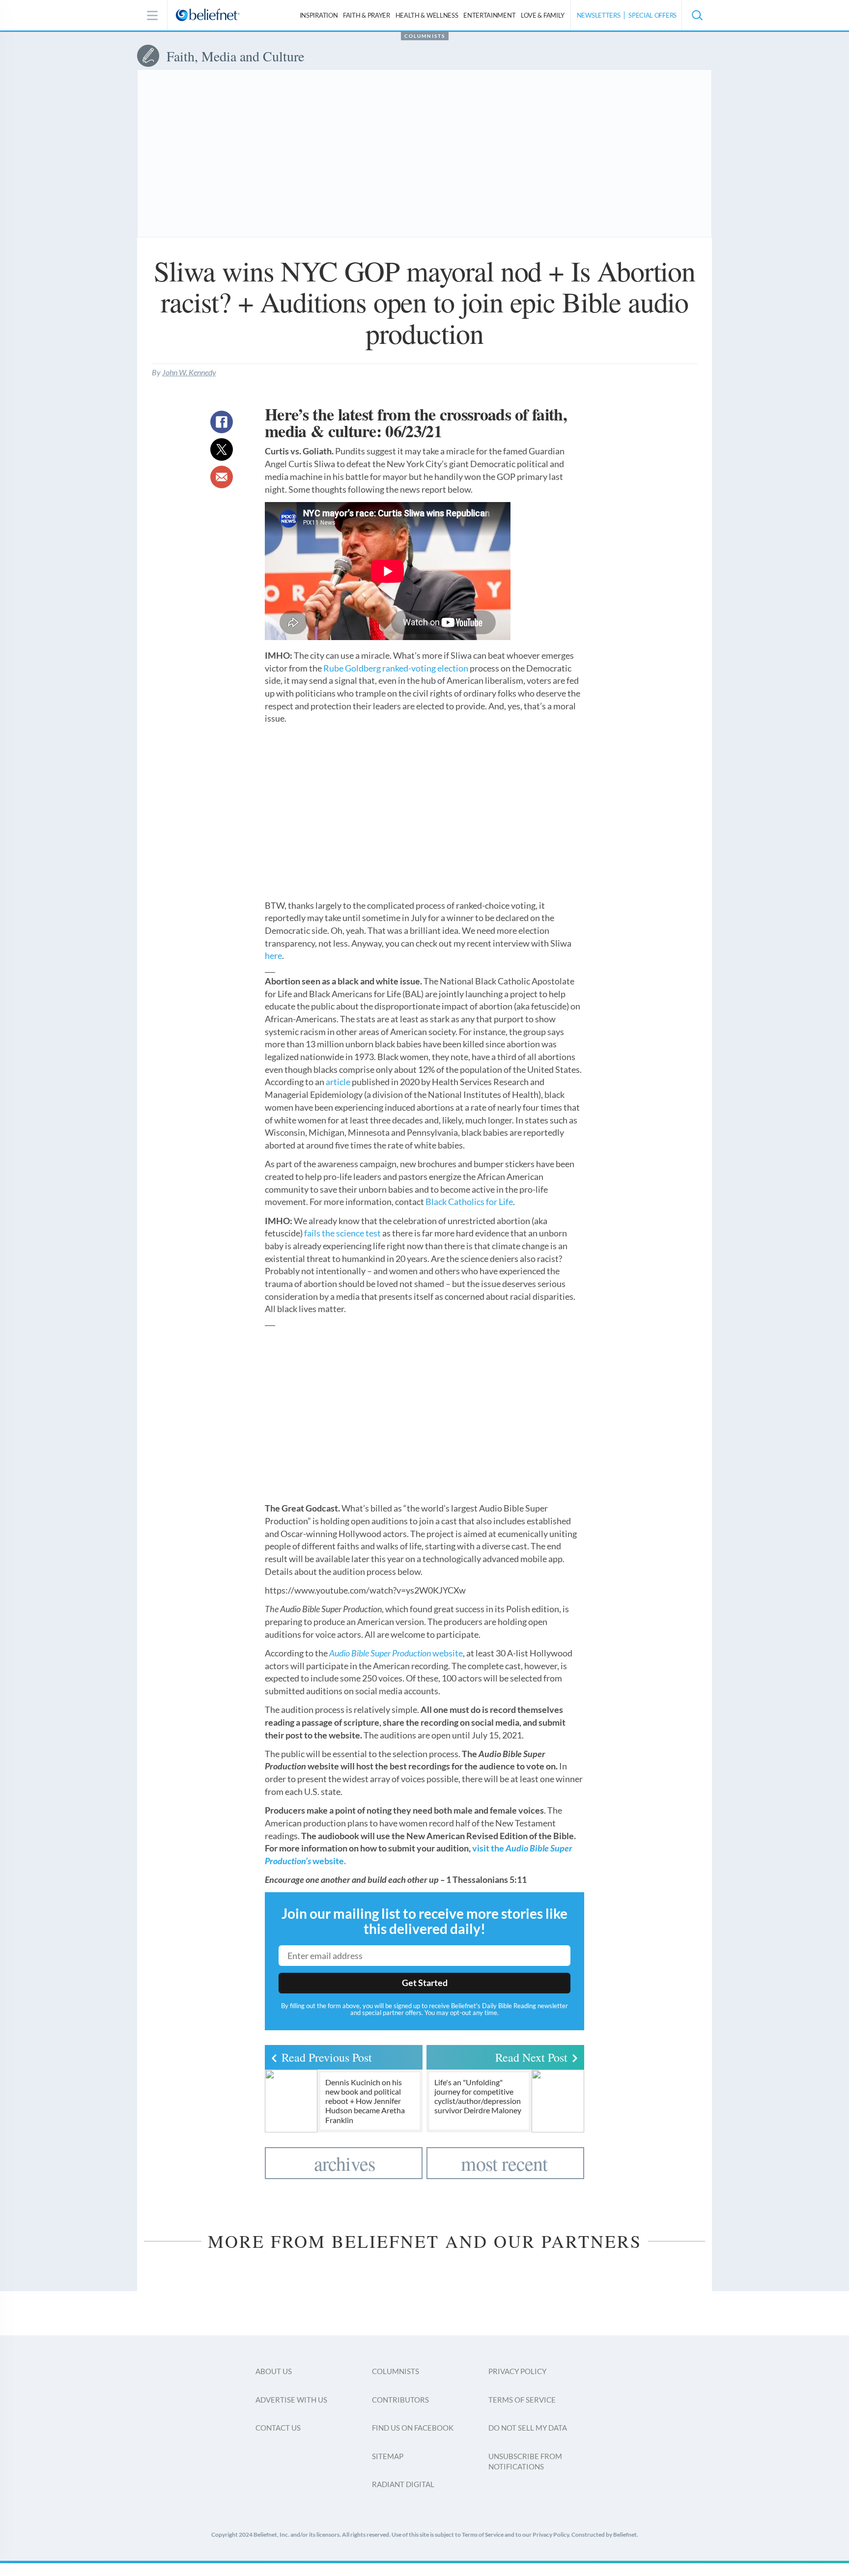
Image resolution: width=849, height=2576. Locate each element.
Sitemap (388, 2456)
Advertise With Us (291, 2400)
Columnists (425, 36)
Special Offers (652, 15)
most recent (504, 2163)
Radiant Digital (403, 2484)
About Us (274, 2371)
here (273, 955)
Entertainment (489, 15)
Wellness (427, 15)
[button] (697, 15)
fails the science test (342, 1233)
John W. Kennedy (189, 372)
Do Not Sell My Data (528, 2428)
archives (345, 2163)
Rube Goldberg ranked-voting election (396, 668)
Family (543, 15)
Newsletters (599, 15)
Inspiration (319, 15)
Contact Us (278, 2428)
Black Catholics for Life (469, 1202)
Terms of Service (522, 2400)
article (338, 1082)
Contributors (400, 2400)
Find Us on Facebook (413, 2428)
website (396, 1653)
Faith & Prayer (367, 15)
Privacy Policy (517, 2371)
